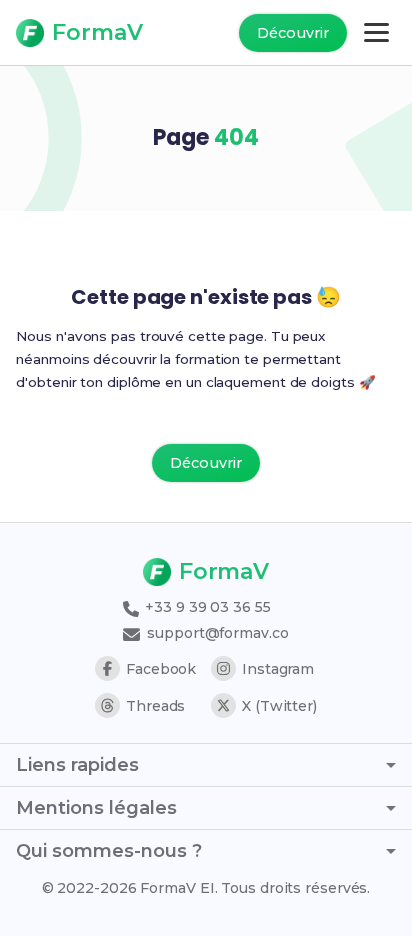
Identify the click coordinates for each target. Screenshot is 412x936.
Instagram (278, 669)
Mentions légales (96, 808)
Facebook (161, 669)
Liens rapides (77, 765)
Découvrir (292, 33)
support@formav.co (215, 633)
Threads (155, 706)
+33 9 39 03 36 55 (205, 607)
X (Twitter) (279, 706)
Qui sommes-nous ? (109, 851)
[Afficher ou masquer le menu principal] (376, 32)
